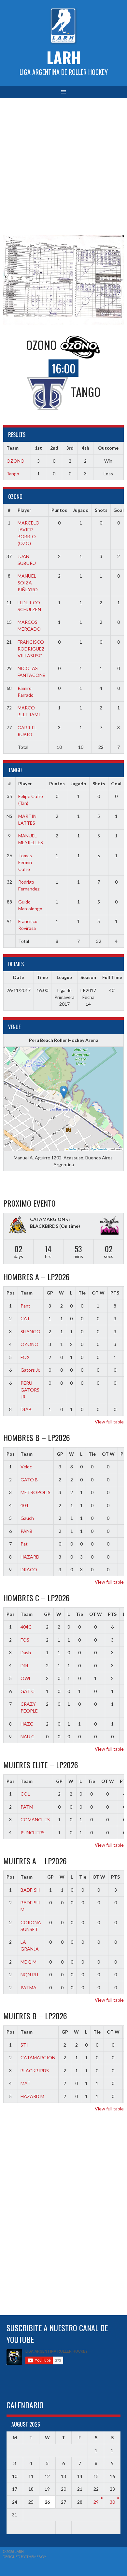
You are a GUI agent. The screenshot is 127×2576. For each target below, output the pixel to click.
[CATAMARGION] (18, 1225)
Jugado (81, 510)
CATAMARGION (38, 2058)
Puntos (59, 510)
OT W (98, 1293)
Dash (26, 1652)
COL (25, 1794)
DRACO (29, 1569)
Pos (11, 1293)
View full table (109, 1422)
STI (24, 2045)
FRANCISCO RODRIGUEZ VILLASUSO (31, 649)
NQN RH (29, 1974)
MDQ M (28, 1962)
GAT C (28, 1691)
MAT (26, 2083)
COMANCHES (35, 1820)
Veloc (26, 1467)
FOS (25, 1640)
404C (26, 1627)
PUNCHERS (33, 1833)
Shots (101, 510)
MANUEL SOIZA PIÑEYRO (28, 583)
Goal (119, 510)
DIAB (26, 1409)
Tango (13, 474)
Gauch (27, 1518)
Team (27, 1293)
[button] (64, 1092)
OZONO (15, 461)
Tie (82, 1293)
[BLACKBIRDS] (109, 1226)
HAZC (27, 1724)
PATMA (28, 1988)
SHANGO (30, 1331)
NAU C (28, 1736)
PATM (27, 1807)
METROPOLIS (35, 1492)
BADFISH (30, 1890)
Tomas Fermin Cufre (25, 862)
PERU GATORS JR (30, 1390)
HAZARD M (32, 2096)
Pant (25, 1306)
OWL (26, 1678)
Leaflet (72, 1149)
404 (24, 1505)
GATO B (29, 1480)
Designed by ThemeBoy (24, 2557)
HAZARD (30, 1557)
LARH (64, 57)
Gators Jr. (30, 1370)
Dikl (24, 1666)
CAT (25, 1318)
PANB (27, 1531)
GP (50, 1293)
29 (96, 2502)
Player (24, 510)
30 (112, 2502)
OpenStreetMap (100, 1149)
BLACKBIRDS (35, 2071)
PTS (115, 1293)
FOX (25, 1357)
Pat (24, 1544)
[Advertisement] (63, 165)
